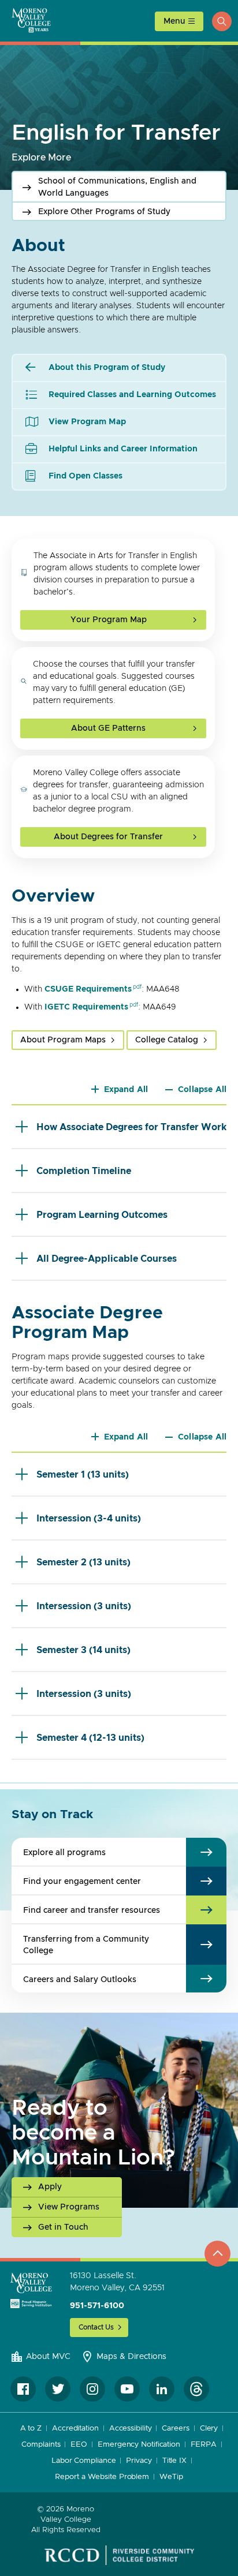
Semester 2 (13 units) (83, 1562)
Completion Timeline (84, 1171)
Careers (175, 2429)
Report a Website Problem (102, 2477)
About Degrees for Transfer (108, 837)
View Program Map (87, 422)
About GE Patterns (108, 728)
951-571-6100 (97, 2306)
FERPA (204, 2445)
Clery (209, 2429)
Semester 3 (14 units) (83, 1650)
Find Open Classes (85, 476)
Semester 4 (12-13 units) (90, 1738)
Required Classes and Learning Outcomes (132, 395)
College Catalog (167, 1040)
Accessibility (131, 2429)
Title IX (174, 2461)
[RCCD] (119, 2555)
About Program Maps (63, 1040)
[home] (31, 2290)
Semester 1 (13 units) (83, 1475)
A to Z (31, 2429)
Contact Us (96, 2327)
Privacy (139, 2461)
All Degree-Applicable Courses (107, 1259)
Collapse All (202, 1090)
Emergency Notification (139, 2445)
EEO (79, 2445)
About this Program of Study (107, 368)
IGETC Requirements (86, 1007)
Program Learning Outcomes (102, 1215)
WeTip (171, 2477)
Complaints (41, 2445)
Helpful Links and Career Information (123, 449)
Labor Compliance (83, 2461)
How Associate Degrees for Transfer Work (131, 1127)
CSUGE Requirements (88, 989)
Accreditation (75, 2429)
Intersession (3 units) (84, 1606)
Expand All (126, 1090)
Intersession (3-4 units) (89, 1519)
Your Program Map (109, 620)
